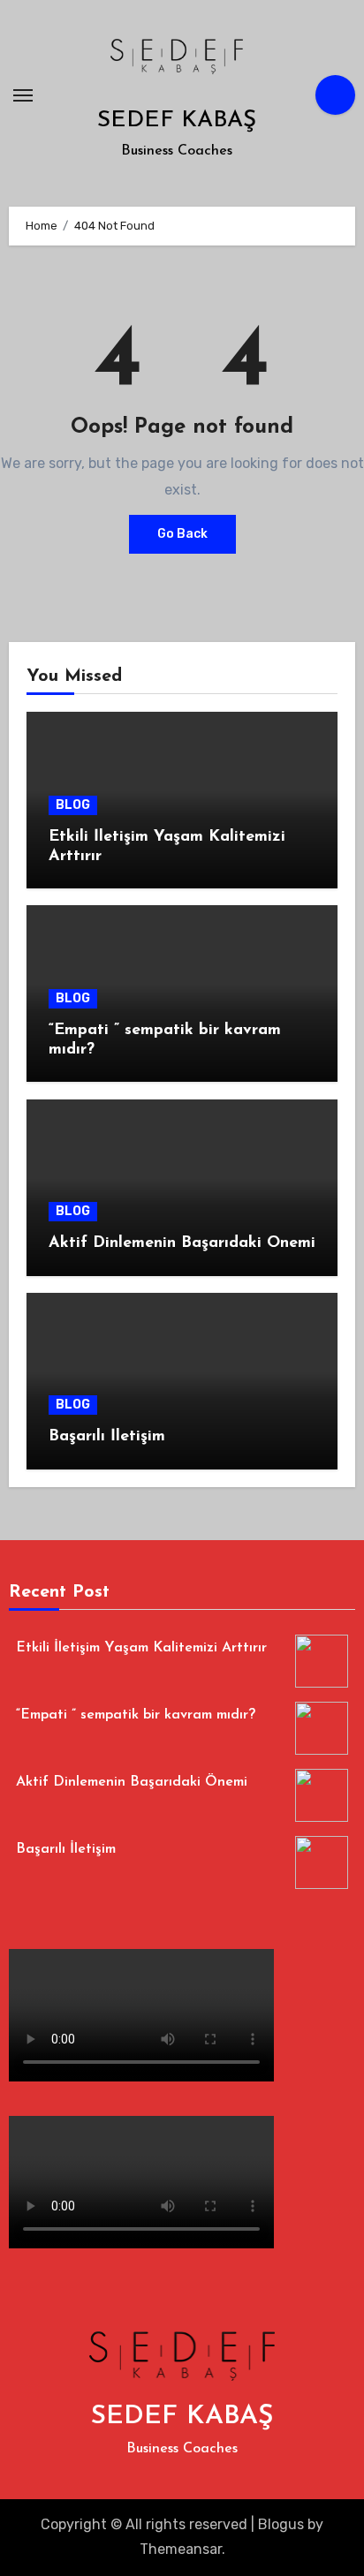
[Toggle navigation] (23, 95)
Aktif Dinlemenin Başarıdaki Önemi (182, 1243)
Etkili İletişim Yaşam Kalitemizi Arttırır (141, 1648)
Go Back (182, 534)
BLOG (73, 805)
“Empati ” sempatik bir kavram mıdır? (136, 1715)
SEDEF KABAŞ (177, 121)
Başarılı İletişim (107, 1437)
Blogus (281, 2524)
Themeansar (181, 2549)
